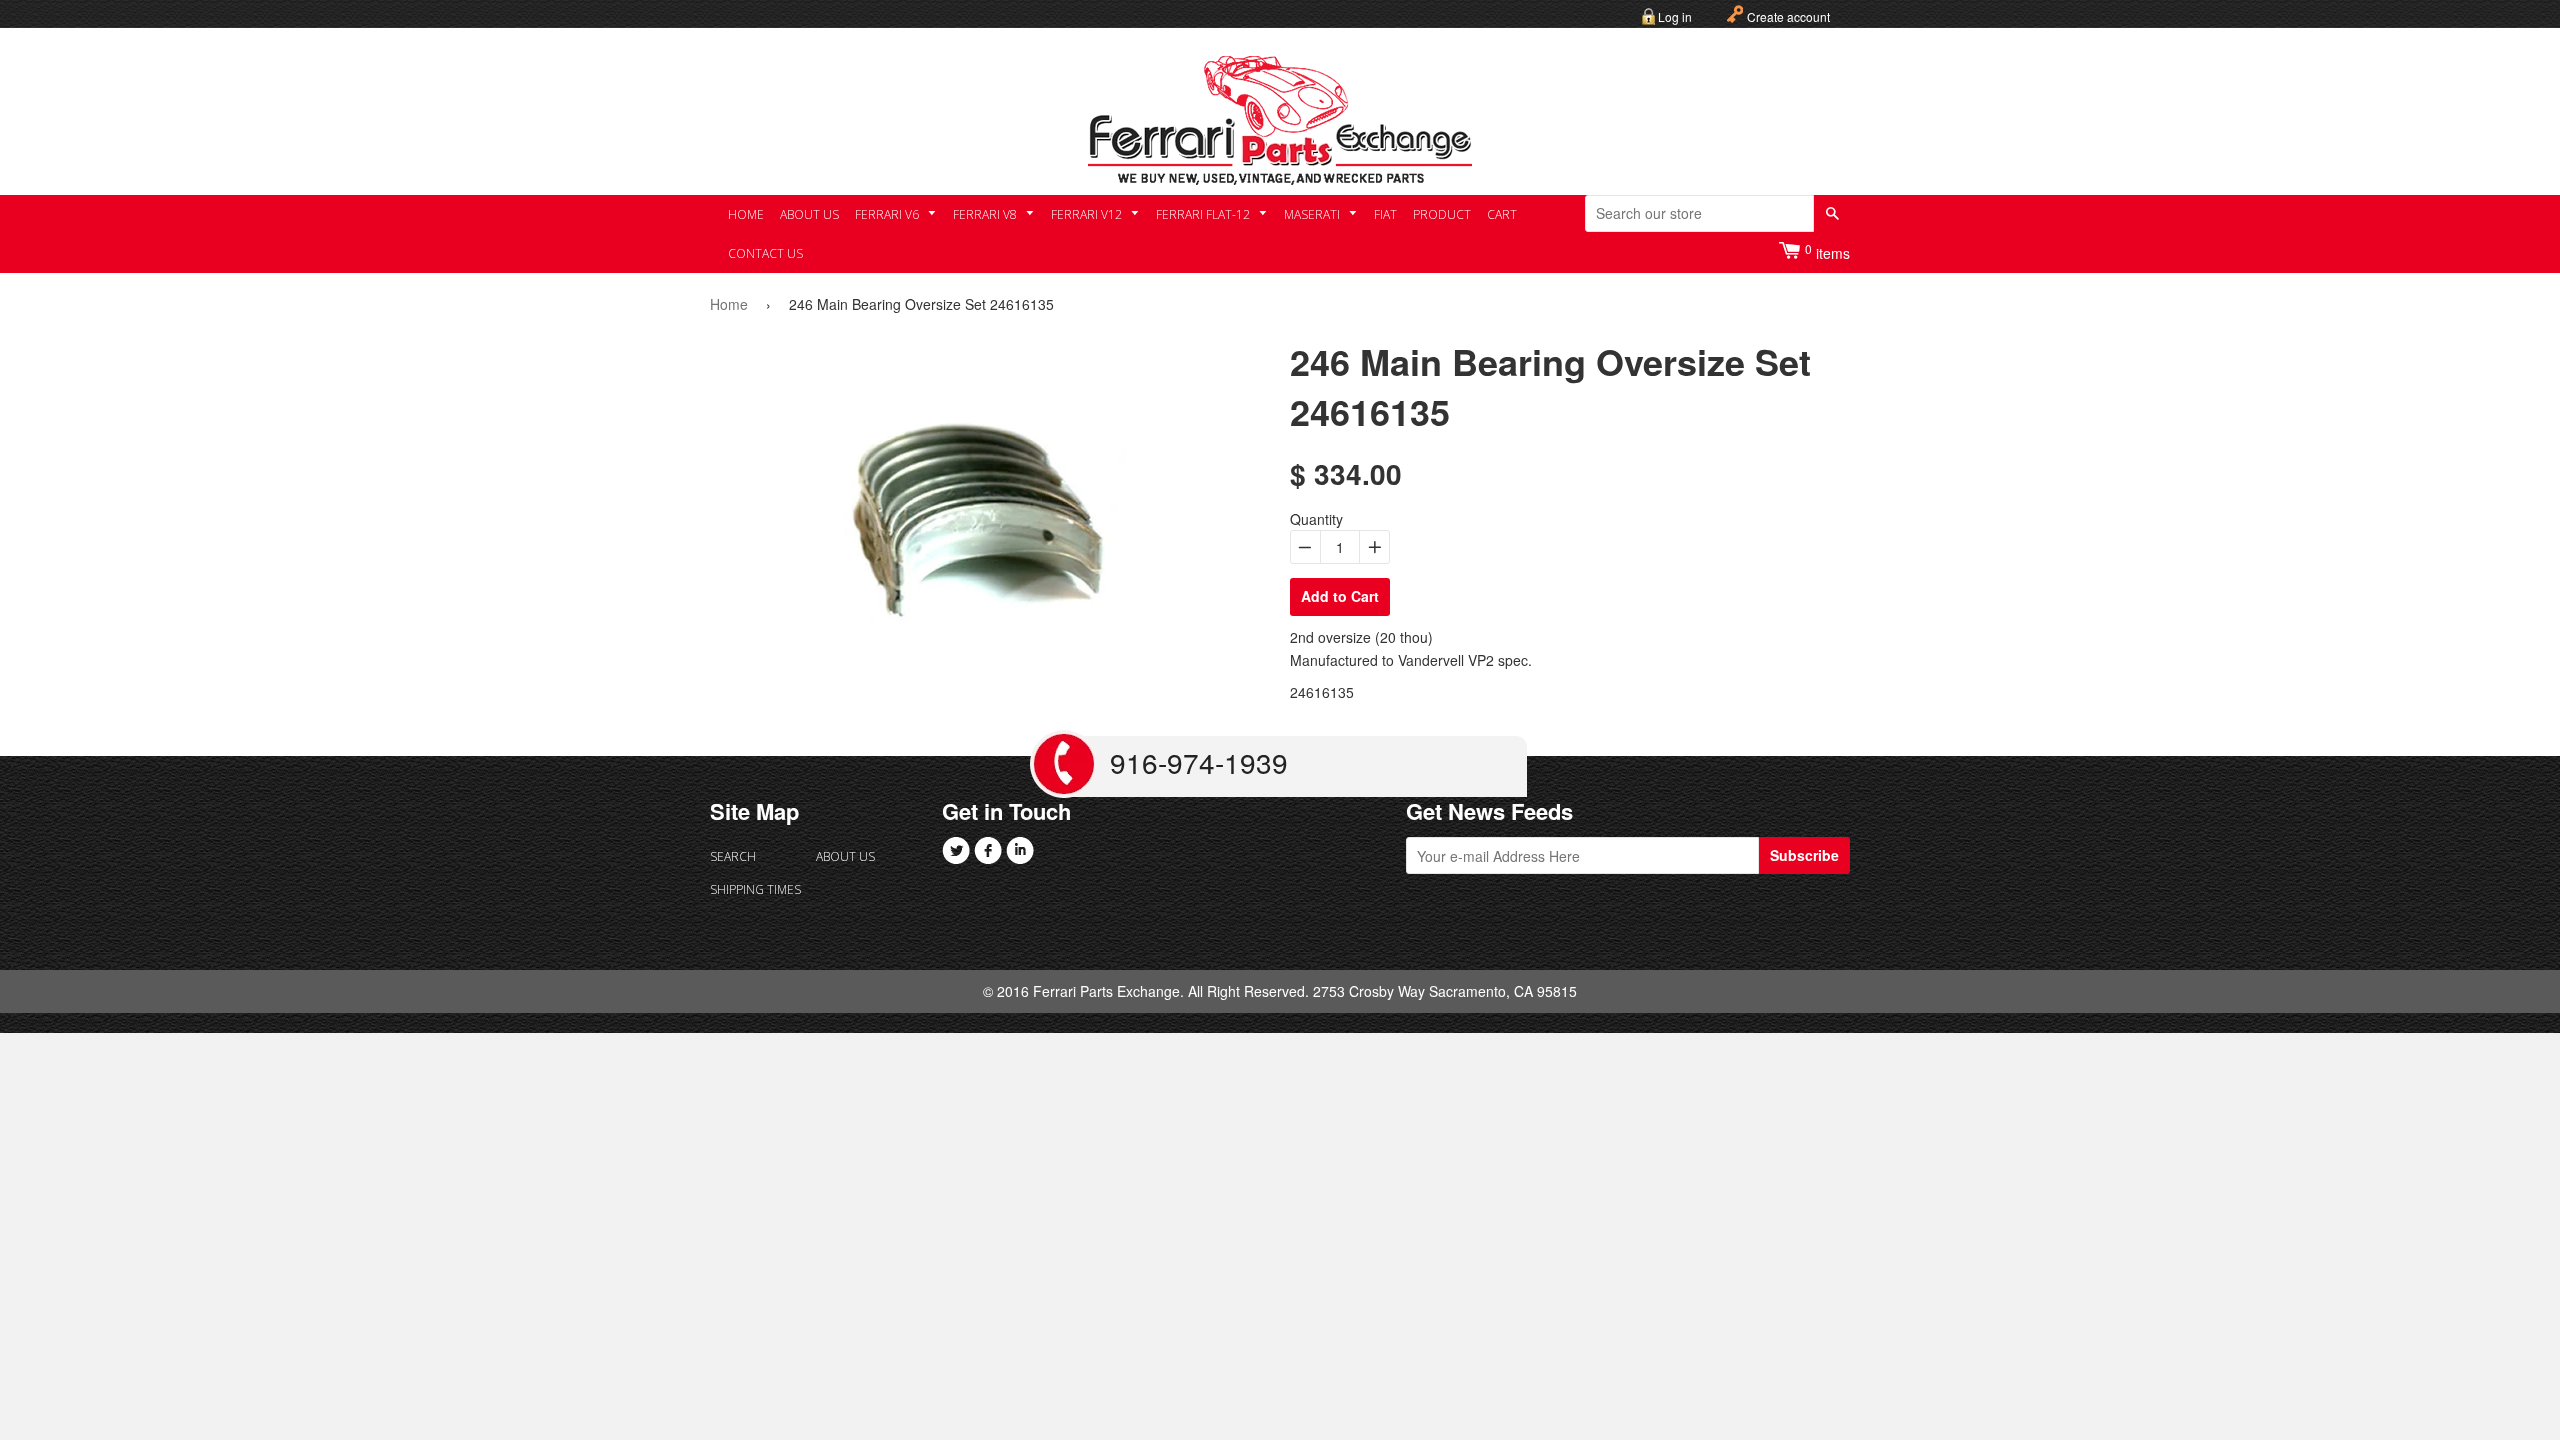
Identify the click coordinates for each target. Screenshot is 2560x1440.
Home (746, 214)
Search (733, 856)
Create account (1788, 16)
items (1827, 251)
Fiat (1385, 214)
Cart (1502, 214)
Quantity (1316, 519)
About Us (809, 214)
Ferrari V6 (888, 214)
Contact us (765, 253)
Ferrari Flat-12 (1204, 214)
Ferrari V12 (1088, 214)
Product (1442, 214)
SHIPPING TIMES (755, 889)
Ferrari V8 (986, 214)
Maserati (1313, 214)
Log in (1675, 16)
